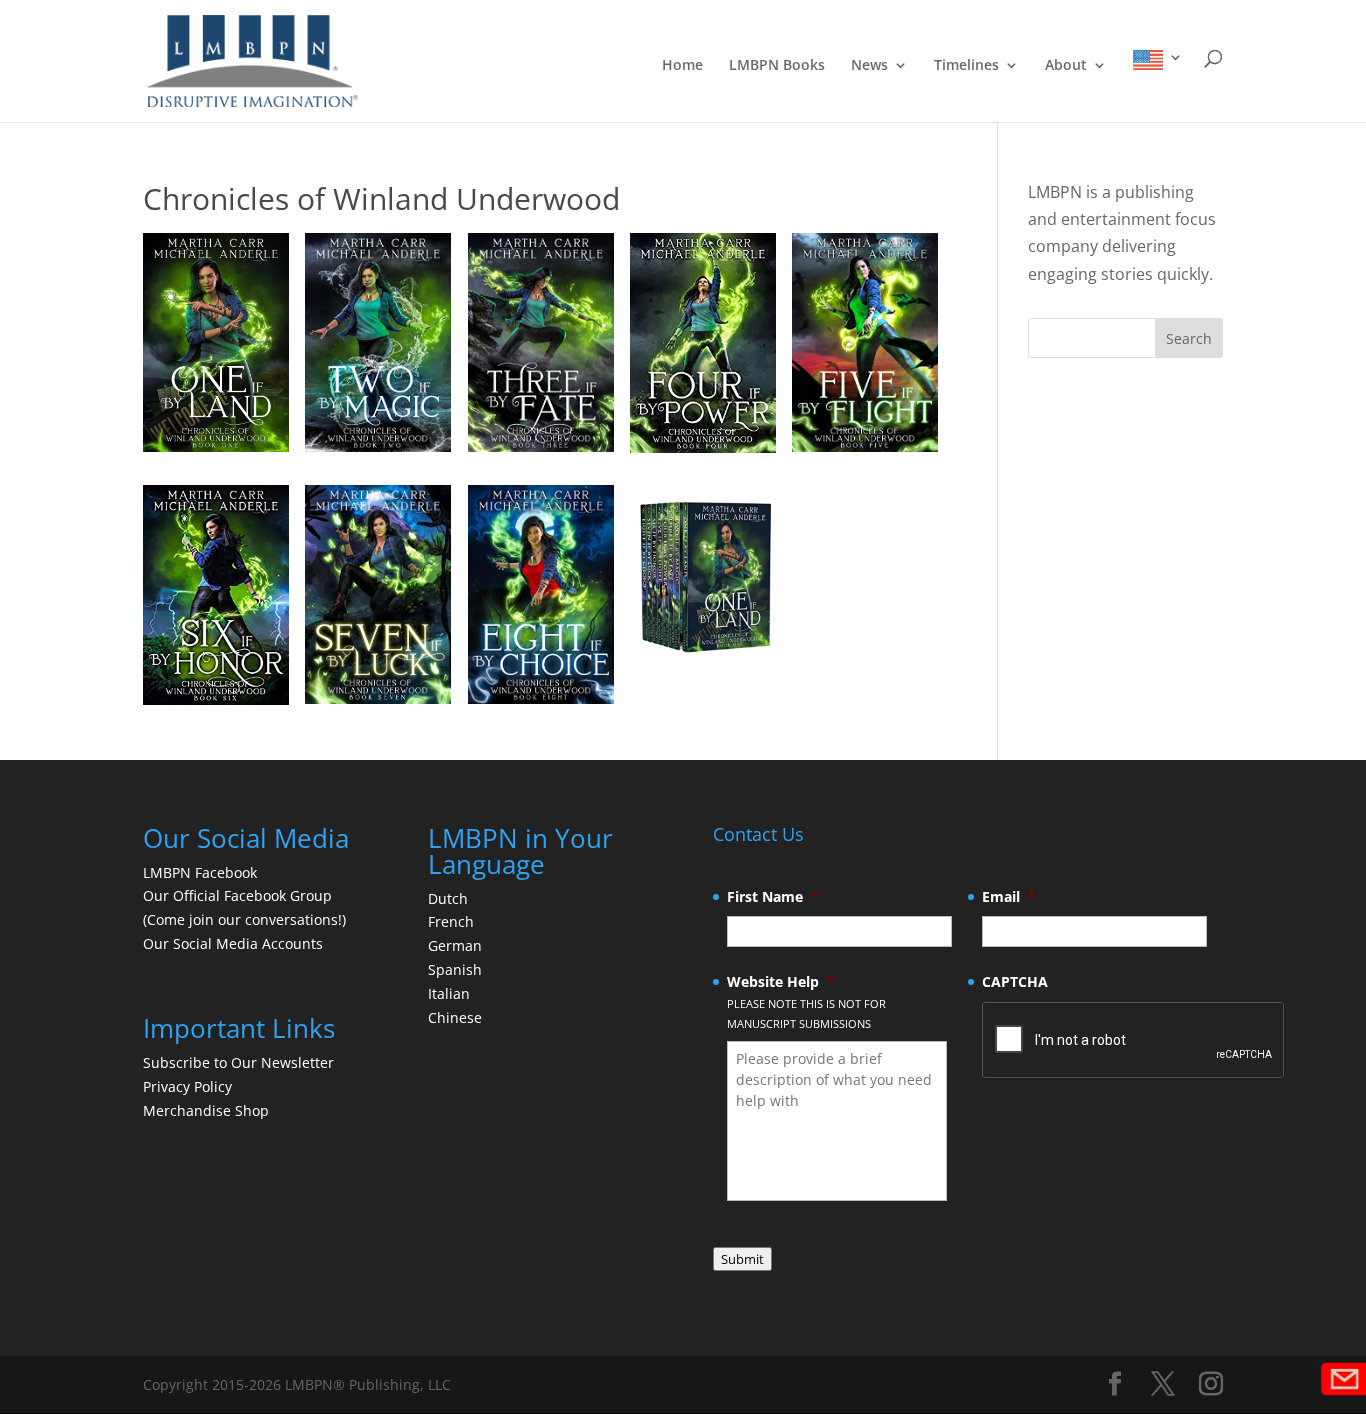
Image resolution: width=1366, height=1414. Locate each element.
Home (682, 66)
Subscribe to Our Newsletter (238, 1062)
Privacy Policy (187, 1086)
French (451, 921)
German (455, 945)
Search (1189, 338)
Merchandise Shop (206, 1110)
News (869, 66)
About (1066, 66)
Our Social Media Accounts (233, 943)
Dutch (448, 898)
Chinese (455, 1017)
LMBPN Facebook (202, 872)
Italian (449, 993)
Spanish (455, 969)
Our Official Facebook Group (237, 895)
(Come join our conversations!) (244, 919)
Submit (742, 1259)
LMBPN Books (777, 66)
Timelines (966, 66)
